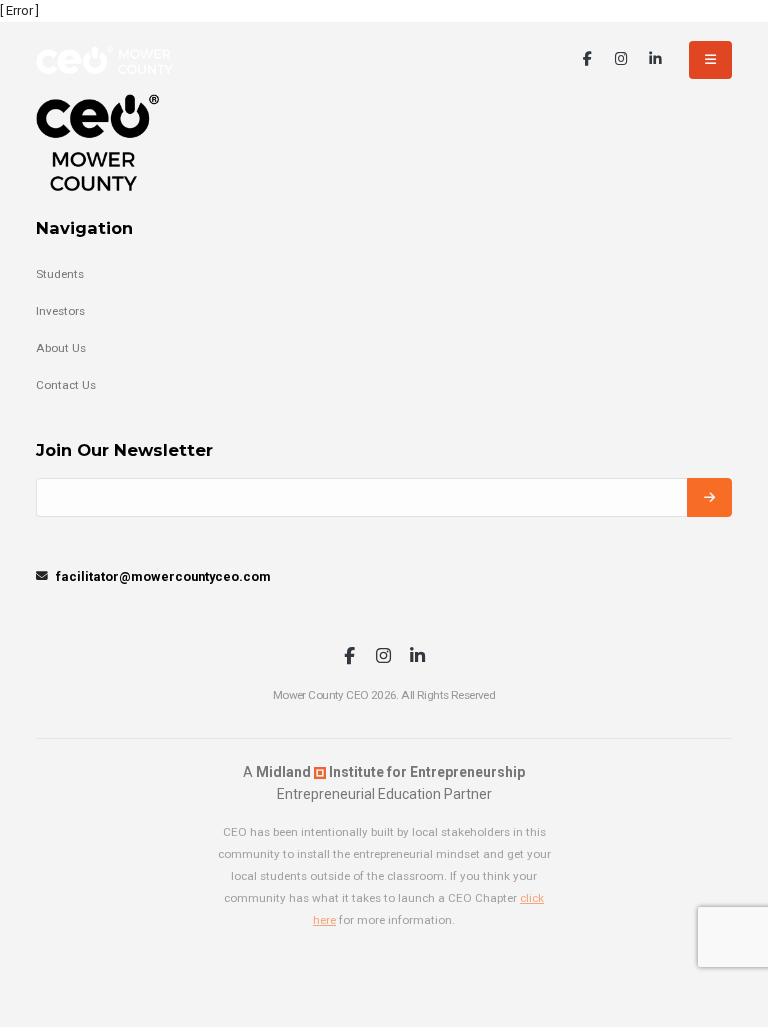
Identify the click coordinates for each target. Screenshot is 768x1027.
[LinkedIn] (655, 59)
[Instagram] (621, 59)
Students (60, 274)
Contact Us (66, 385)
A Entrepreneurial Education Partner (384, 783)
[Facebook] (587, 59)
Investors (60, 311)
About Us (61, 348)
